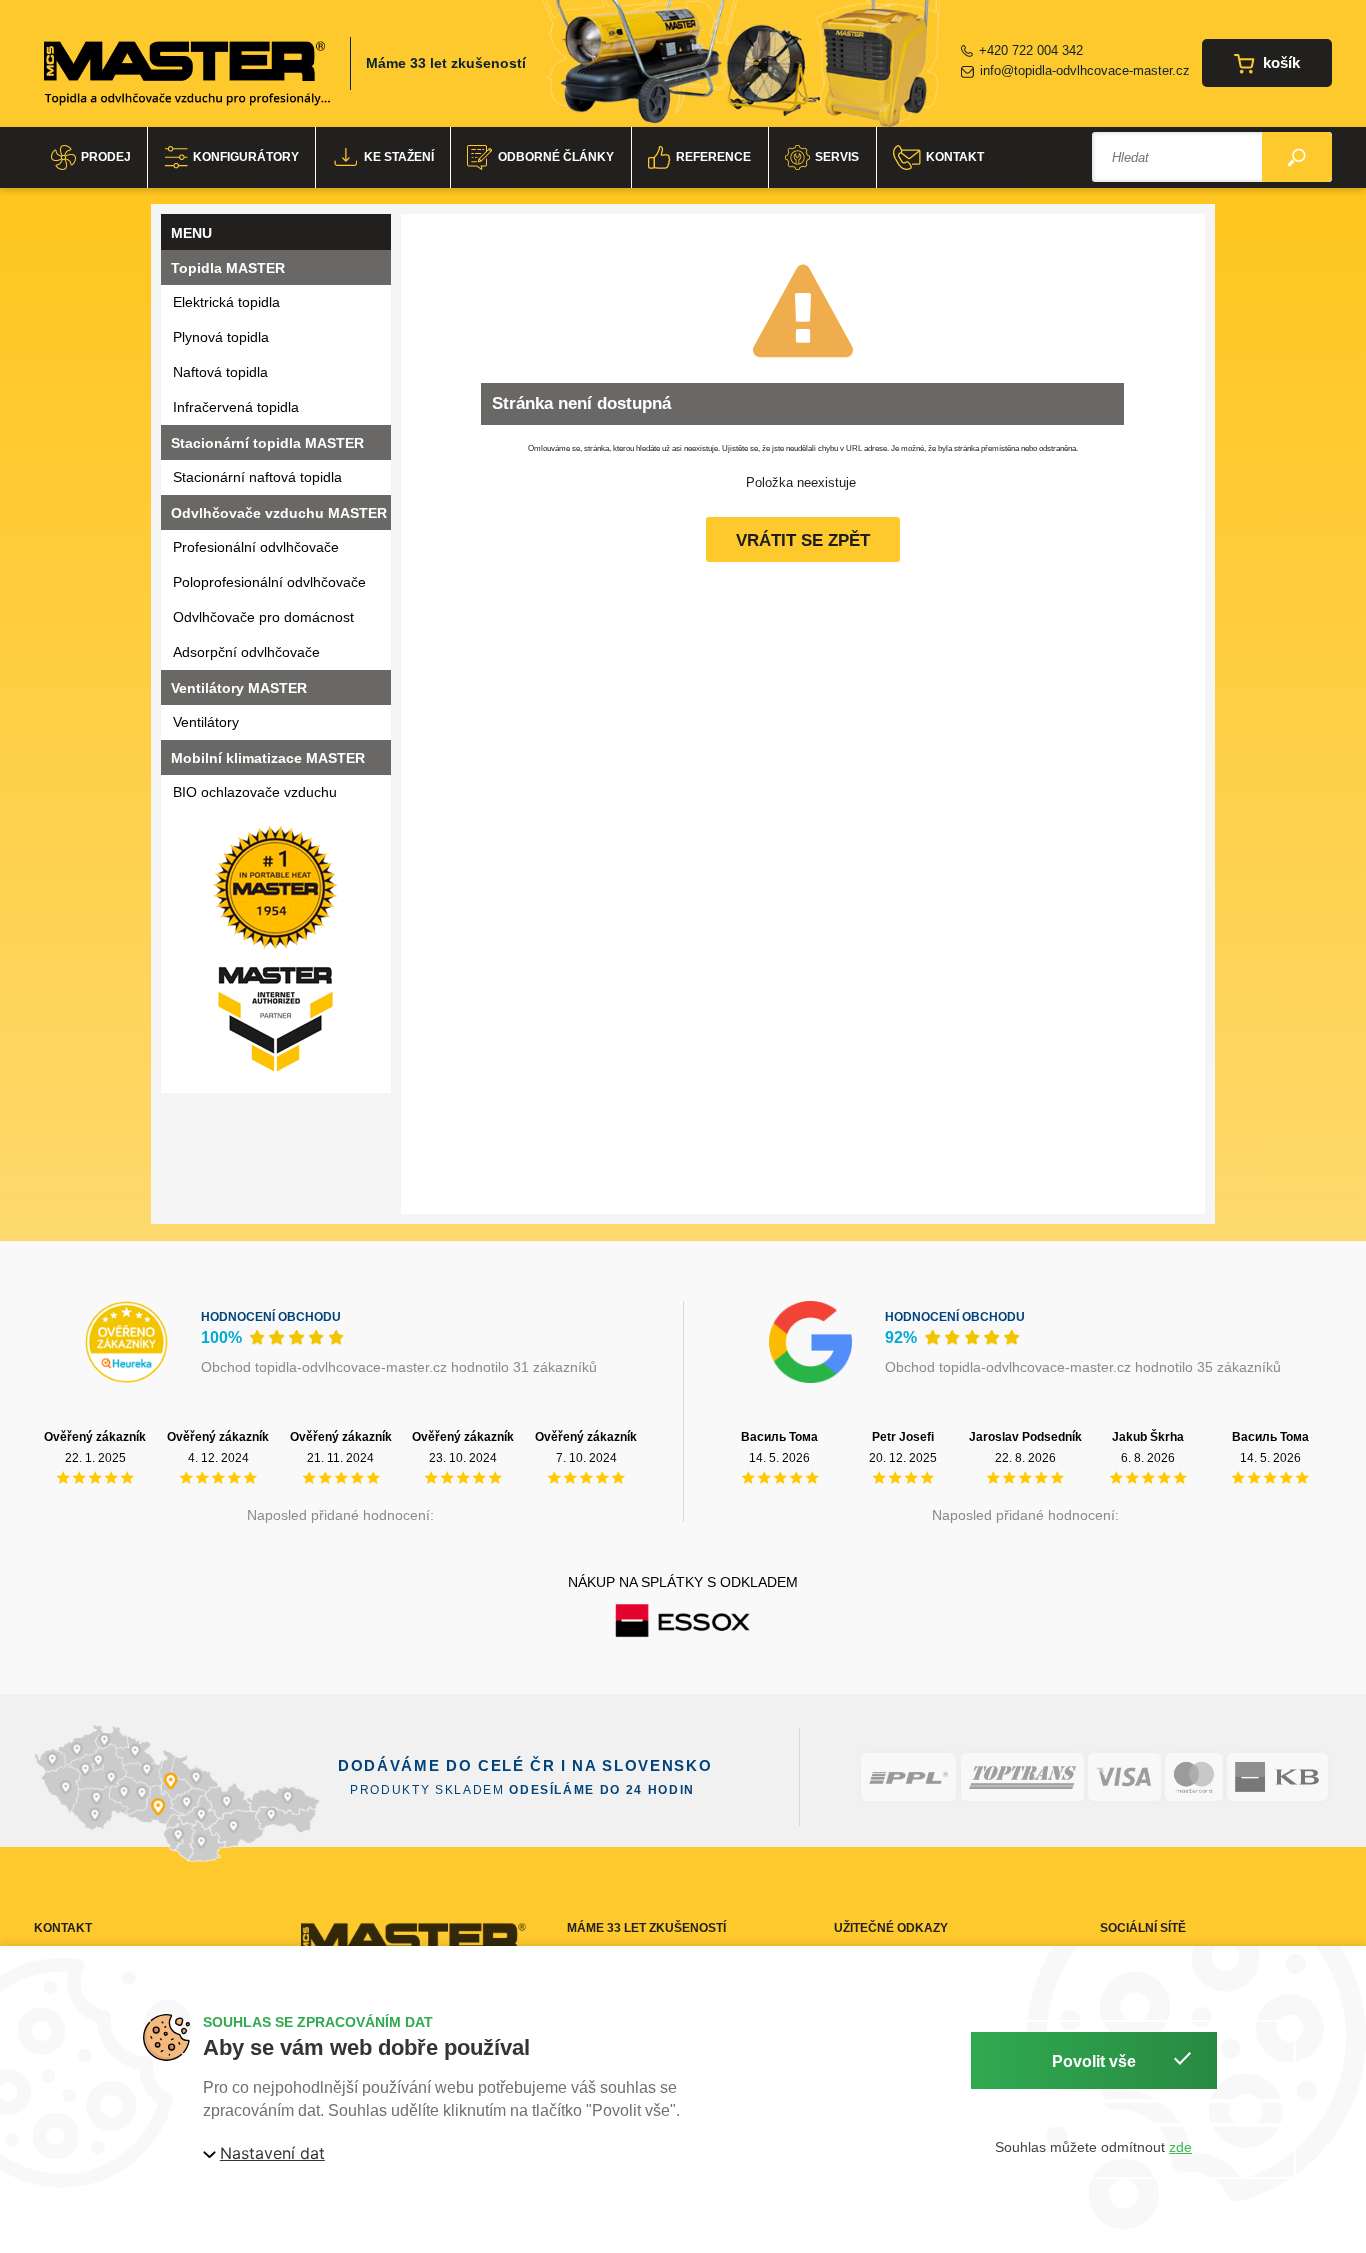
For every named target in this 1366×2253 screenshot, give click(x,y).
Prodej (106, 157)
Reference (713, 157)
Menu (191, 233)
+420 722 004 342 (1031, 50)
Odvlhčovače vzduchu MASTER (279, 513)
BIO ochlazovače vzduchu (255, 792)
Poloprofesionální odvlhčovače (269, 582)
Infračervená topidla (236, 407)
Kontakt (955, 157)
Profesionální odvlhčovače (256, 547)
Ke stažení (399, 157)
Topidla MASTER (228, 268)
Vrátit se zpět (803, 540)
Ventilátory (206, 722)
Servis (837, 157)
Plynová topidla (221, 337)
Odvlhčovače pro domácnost (263, 617)
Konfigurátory (246, 157)
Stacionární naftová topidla (257, 477)
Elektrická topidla (226, 302)
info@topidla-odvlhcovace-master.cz (1085, 70)
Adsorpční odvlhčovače (246, 652)
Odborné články (556, 157)
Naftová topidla (220, 372)
